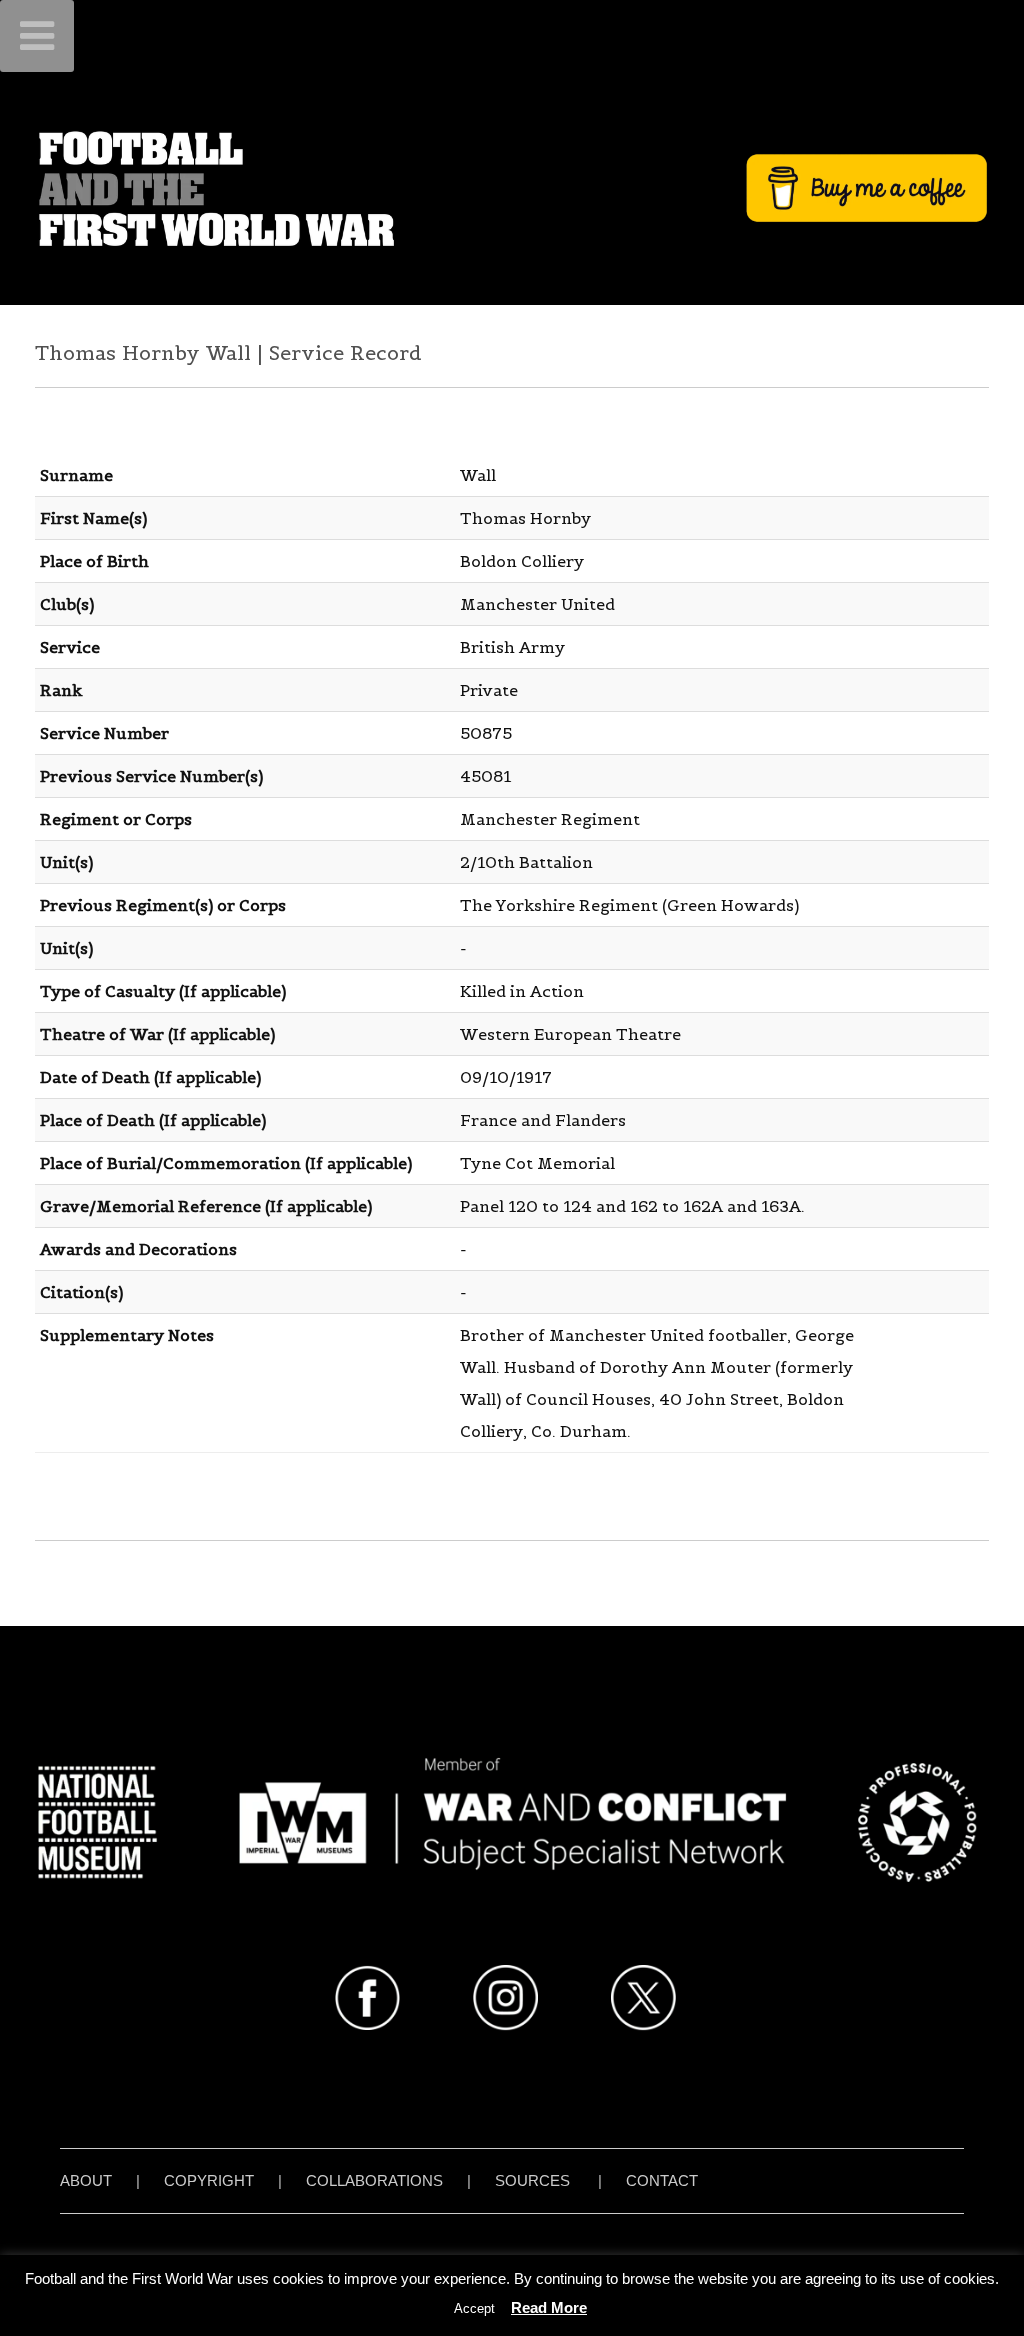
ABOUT (86, 2180)
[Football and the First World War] (512, 188)
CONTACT (662, 2180)
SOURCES (532, 2180)
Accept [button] (474, 2308)
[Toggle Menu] (37, 36)
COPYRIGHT (209, 2180)
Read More (549, 2307)
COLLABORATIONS (374, 2180)
